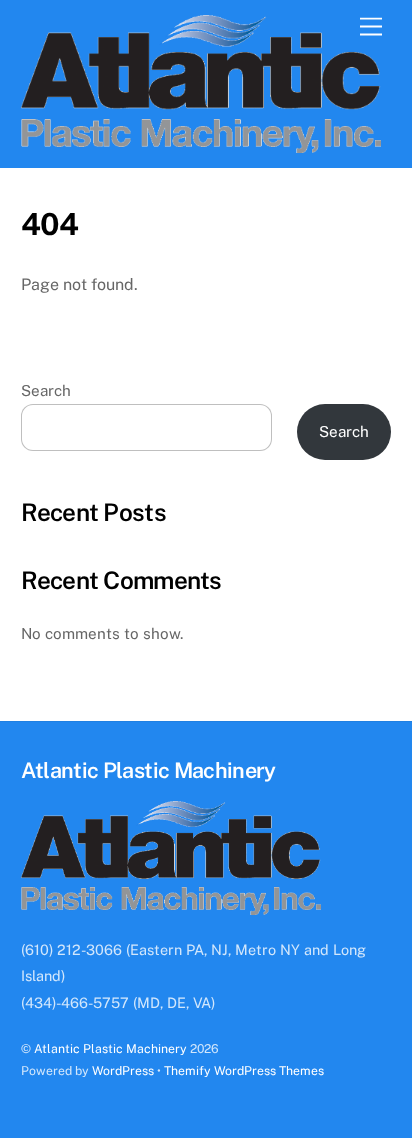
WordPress (123, 1070)
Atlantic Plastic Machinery (110, 1048)
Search (46, 390)
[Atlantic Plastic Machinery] (201, 144)
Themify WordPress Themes (244, 1070)
